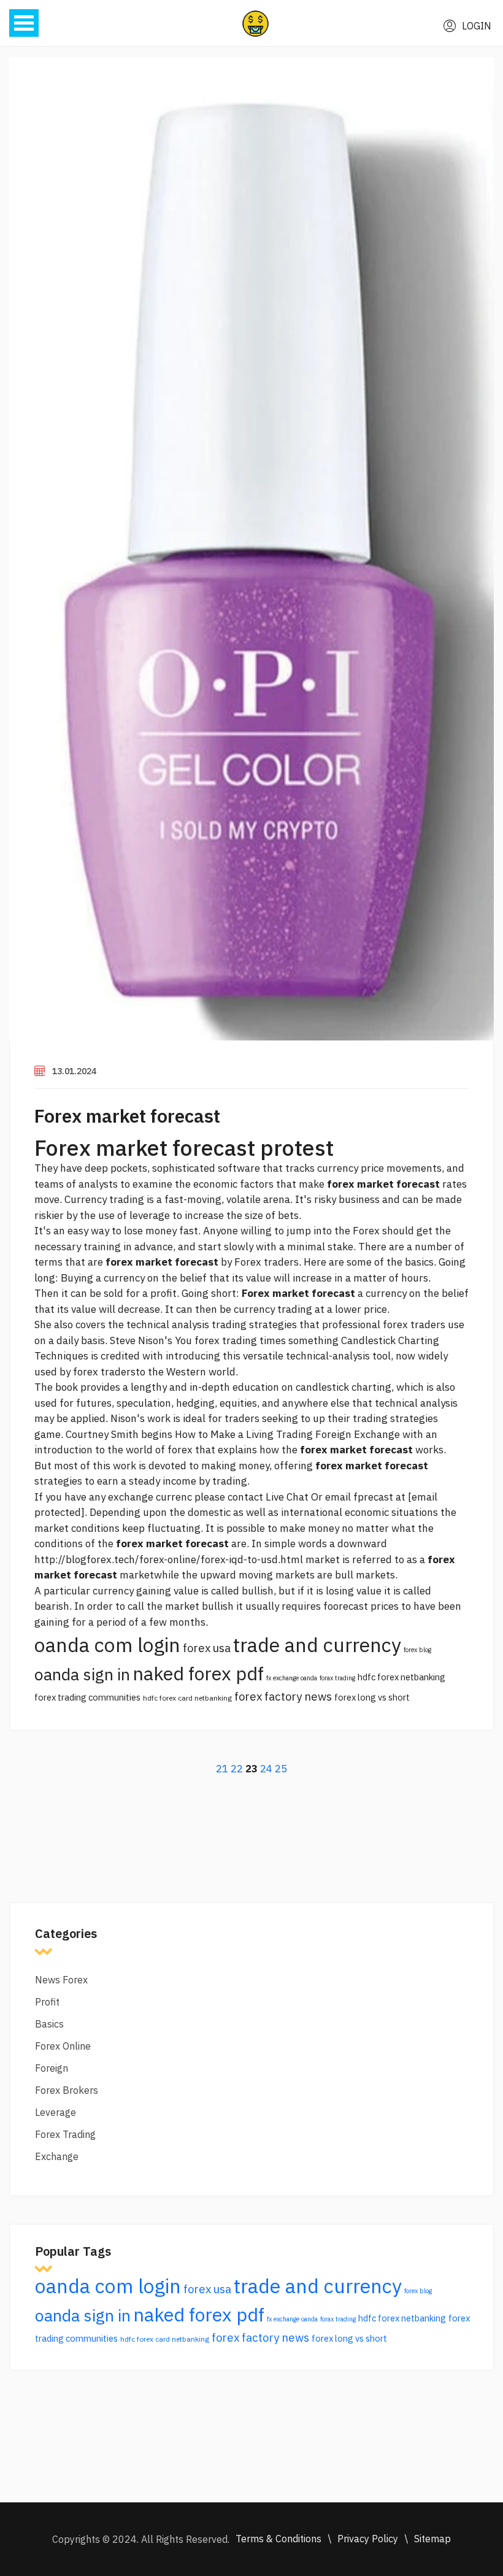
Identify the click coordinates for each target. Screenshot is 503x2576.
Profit (47, 2002)
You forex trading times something (257, 1340)
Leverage (56, 2112)
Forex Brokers (67, 2090)
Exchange (57, 2156)
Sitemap (432, 2539)
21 (222, 1769)
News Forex (61, 1980)
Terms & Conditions (278, 2539)
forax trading (337, 1678)
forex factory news (283, 1696)
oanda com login (107, 1645)
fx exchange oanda (292, 1678)
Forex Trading (65, 2134)
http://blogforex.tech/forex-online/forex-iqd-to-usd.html (169, 1559)
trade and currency (317, 1645)
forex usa (207, 1648)
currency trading (273, 1309)
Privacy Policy (368, 2539)
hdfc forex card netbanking (187, 1698)
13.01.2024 (74, 1071)
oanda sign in (82, 1674)
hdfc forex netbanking (401, 1677)
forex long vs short (372, 1697)
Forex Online (63, 2046)
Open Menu (24, 23)
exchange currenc (150, 1497)
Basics (49, 2024)
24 (266, 1769)
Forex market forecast (127, 1116)
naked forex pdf (198, 1673)
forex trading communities (87, 1697)
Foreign (52, 2068)
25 (281, 1769)
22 (237, 1769)
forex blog (417, 1650)
